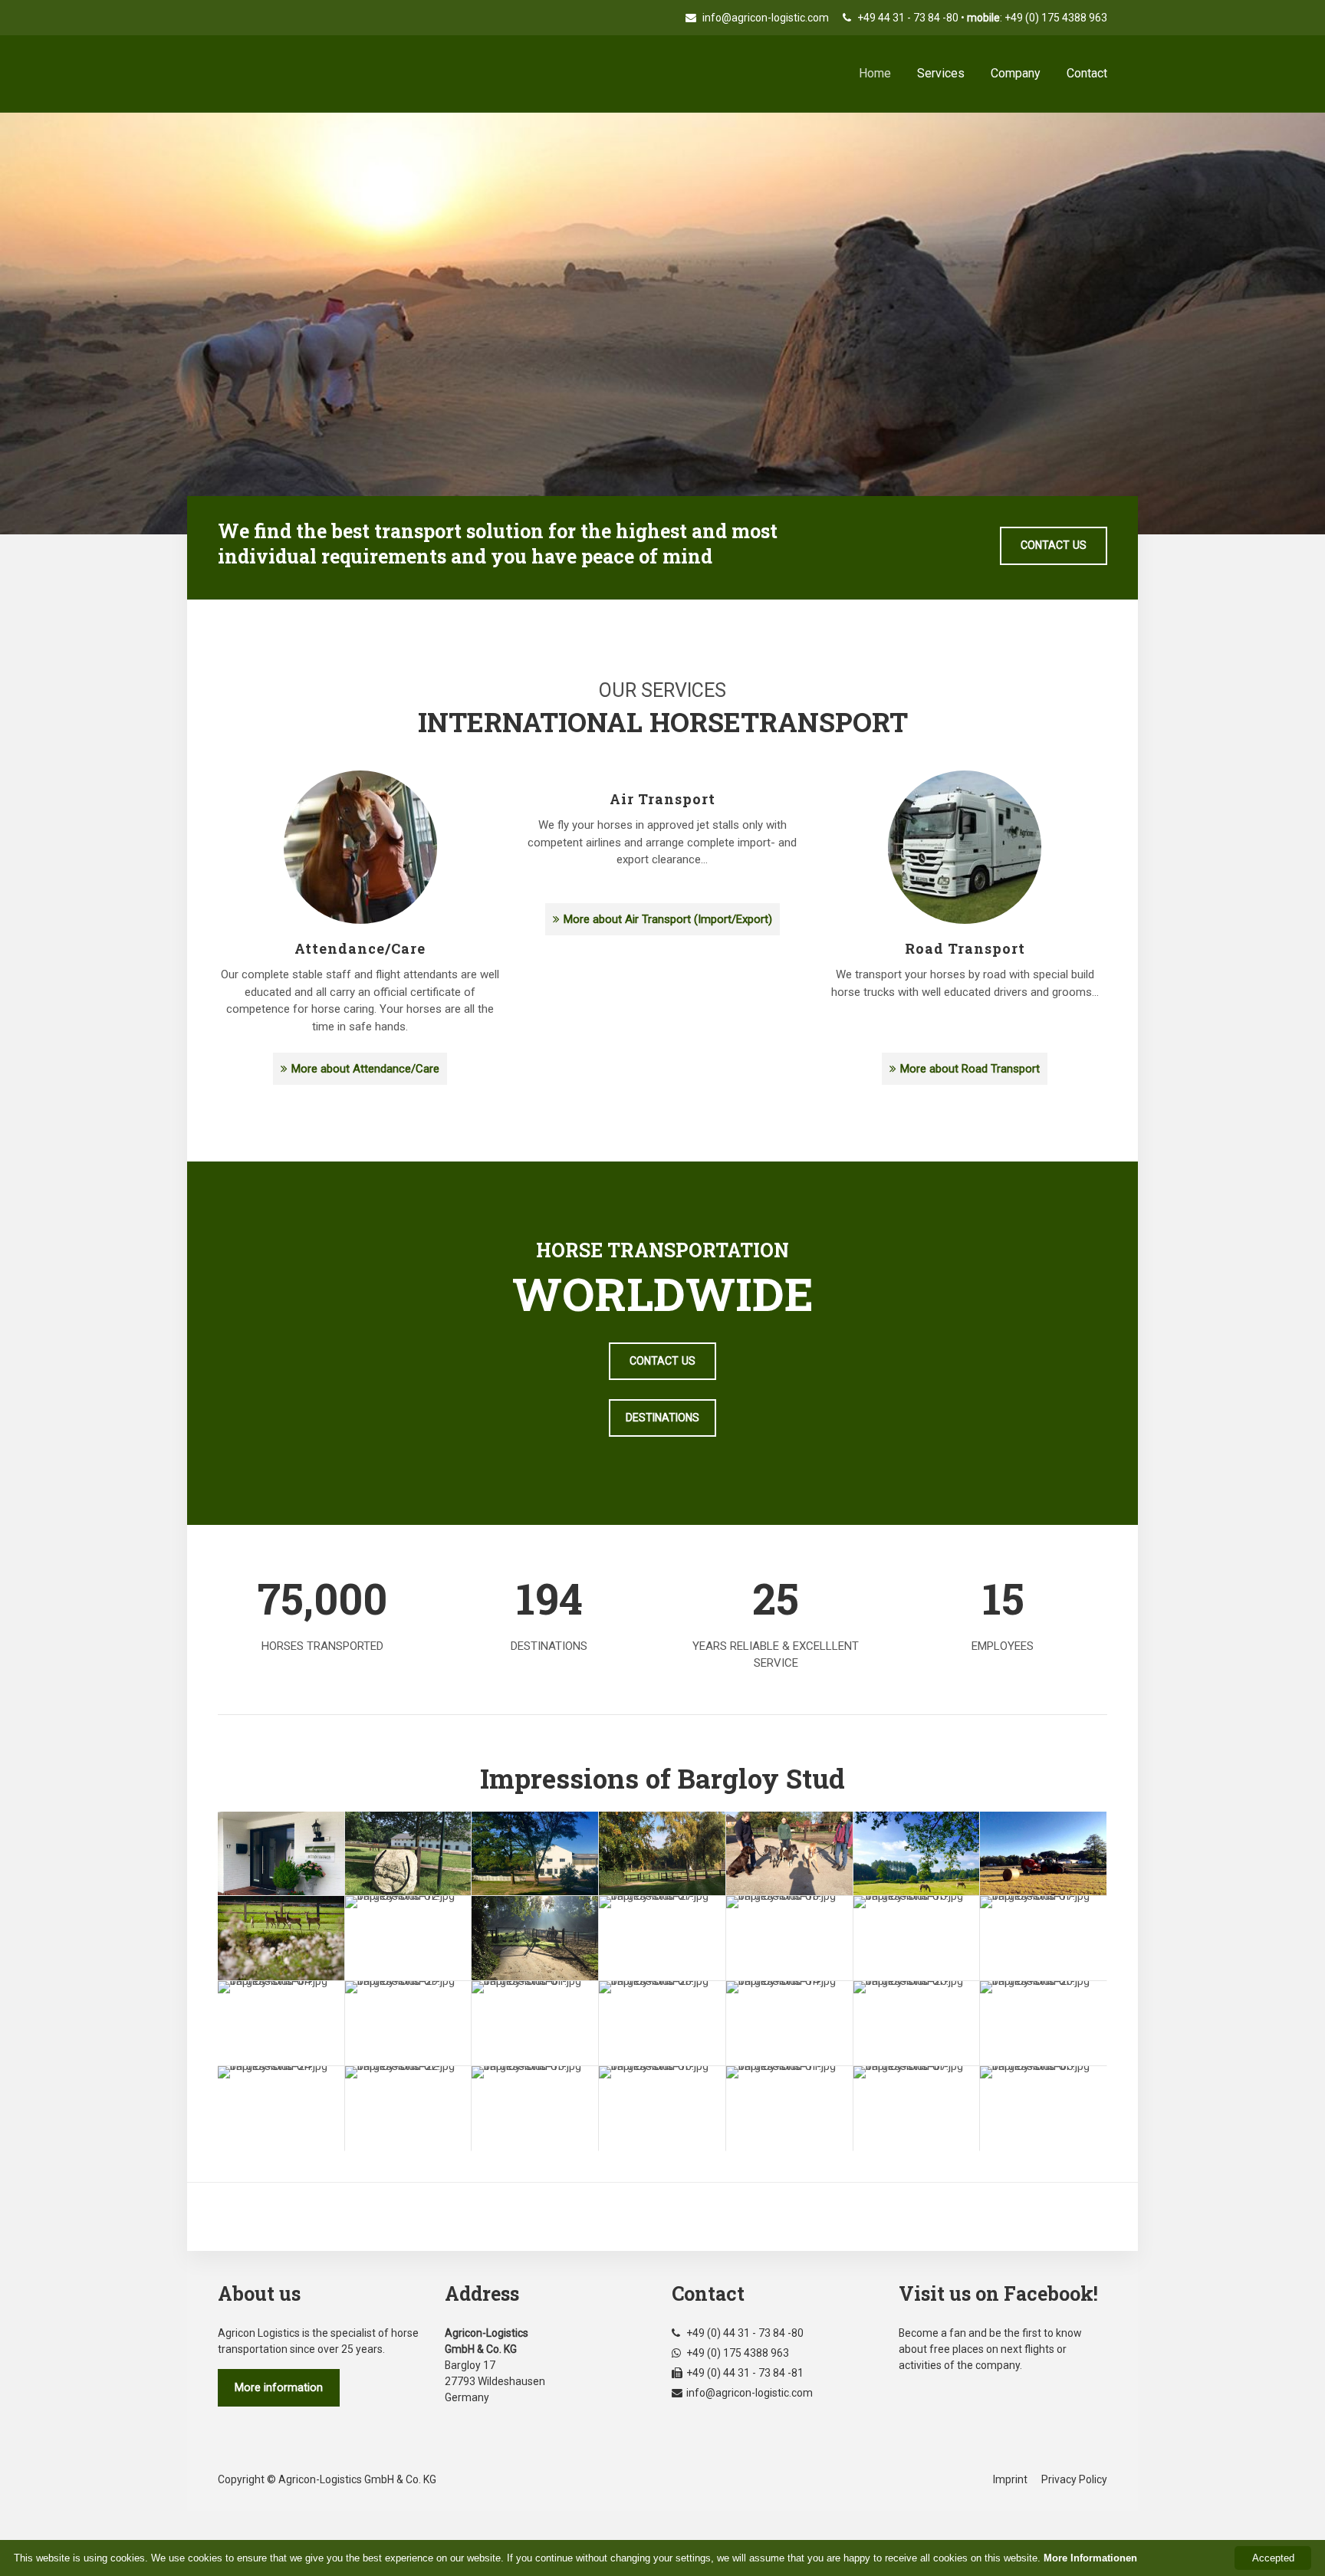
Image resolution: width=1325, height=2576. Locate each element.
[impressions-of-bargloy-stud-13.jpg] (535, 2108)
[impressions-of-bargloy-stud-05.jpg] (1043, 2108)
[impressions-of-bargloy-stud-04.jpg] (281, 2023)
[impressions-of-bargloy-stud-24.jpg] (281, 2108)
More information (279, 2387)
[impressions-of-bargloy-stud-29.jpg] (408, 2023)
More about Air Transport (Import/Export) (668, 919)
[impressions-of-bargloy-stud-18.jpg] (789, 1938)
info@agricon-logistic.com (764, 18)
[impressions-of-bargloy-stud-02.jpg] (917, 1854)
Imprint (1010, 2479)
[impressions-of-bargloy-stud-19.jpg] (281, 1938)
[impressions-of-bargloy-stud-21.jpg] (535, 1854)
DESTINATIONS (662, 1418)
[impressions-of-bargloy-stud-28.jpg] (662, 2023)
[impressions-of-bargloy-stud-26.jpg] (1043, 2023)
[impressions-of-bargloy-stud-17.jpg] (1043, 1938)
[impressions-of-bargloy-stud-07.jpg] (917, 2108)
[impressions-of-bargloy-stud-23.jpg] (662, 1854)
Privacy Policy (1074, 2479)
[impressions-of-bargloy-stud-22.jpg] (408, 2108)
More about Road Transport (970, 1069)
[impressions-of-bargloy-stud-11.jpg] (789, 2108)
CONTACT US (1054, 545)
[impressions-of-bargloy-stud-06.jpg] (408, 1854)
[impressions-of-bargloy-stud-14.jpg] (789, 2023)
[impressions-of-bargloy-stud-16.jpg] (662, 2108)
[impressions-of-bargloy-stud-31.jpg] (789, 1854)
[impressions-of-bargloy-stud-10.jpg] (281, 1854)
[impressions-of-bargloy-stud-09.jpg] (1043, 1854)
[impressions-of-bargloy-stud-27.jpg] (662, 1938)
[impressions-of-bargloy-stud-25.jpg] (917, 2023)
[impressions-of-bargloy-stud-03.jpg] (535, 1938)
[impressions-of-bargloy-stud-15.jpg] (917, 1938)
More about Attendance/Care (365, 1069)
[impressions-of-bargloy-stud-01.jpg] (535, 2023)
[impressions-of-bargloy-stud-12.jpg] (408, 1938)
